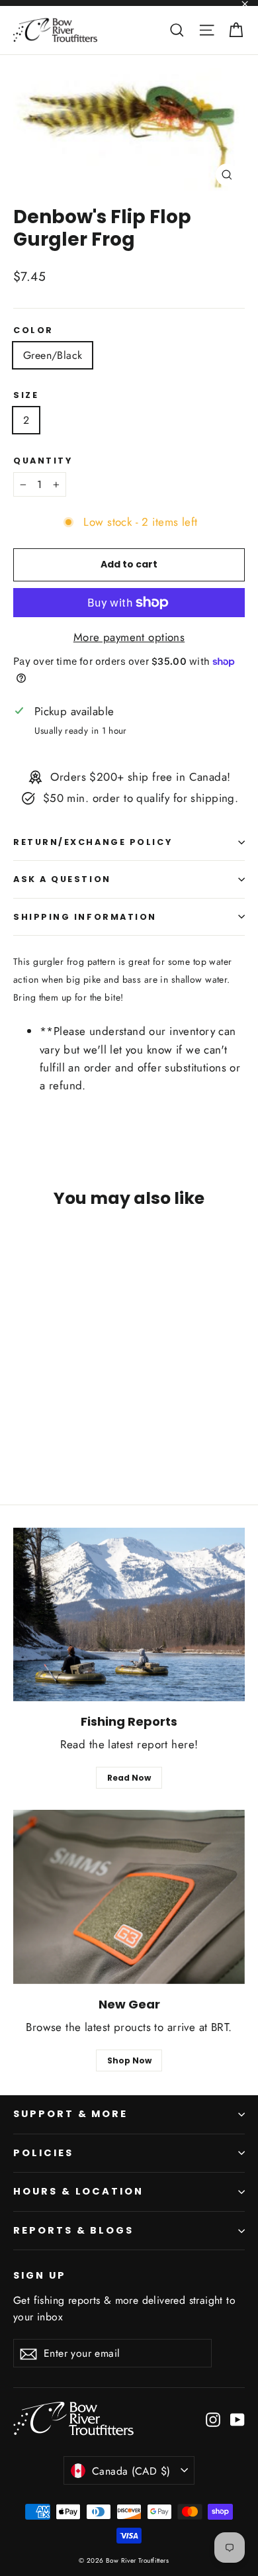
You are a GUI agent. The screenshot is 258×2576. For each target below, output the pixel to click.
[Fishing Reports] (129, 1615)
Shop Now (129, 2060)
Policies (43, 2153)
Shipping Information (85, 917)
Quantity (43, 461)
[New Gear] (129, 1897)
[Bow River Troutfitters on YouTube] (237, 2419)
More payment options (129, 637)
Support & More (70, 2114)
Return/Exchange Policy (93, 842)
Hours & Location (78, 2191)
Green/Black (53, 355)
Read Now (129, 1778)
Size (26, 395)
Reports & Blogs (73, 2230)
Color (33, 330)
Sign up (40, 2275)
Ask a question (62, 879)
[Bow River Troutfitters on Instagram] (213, 2419)
